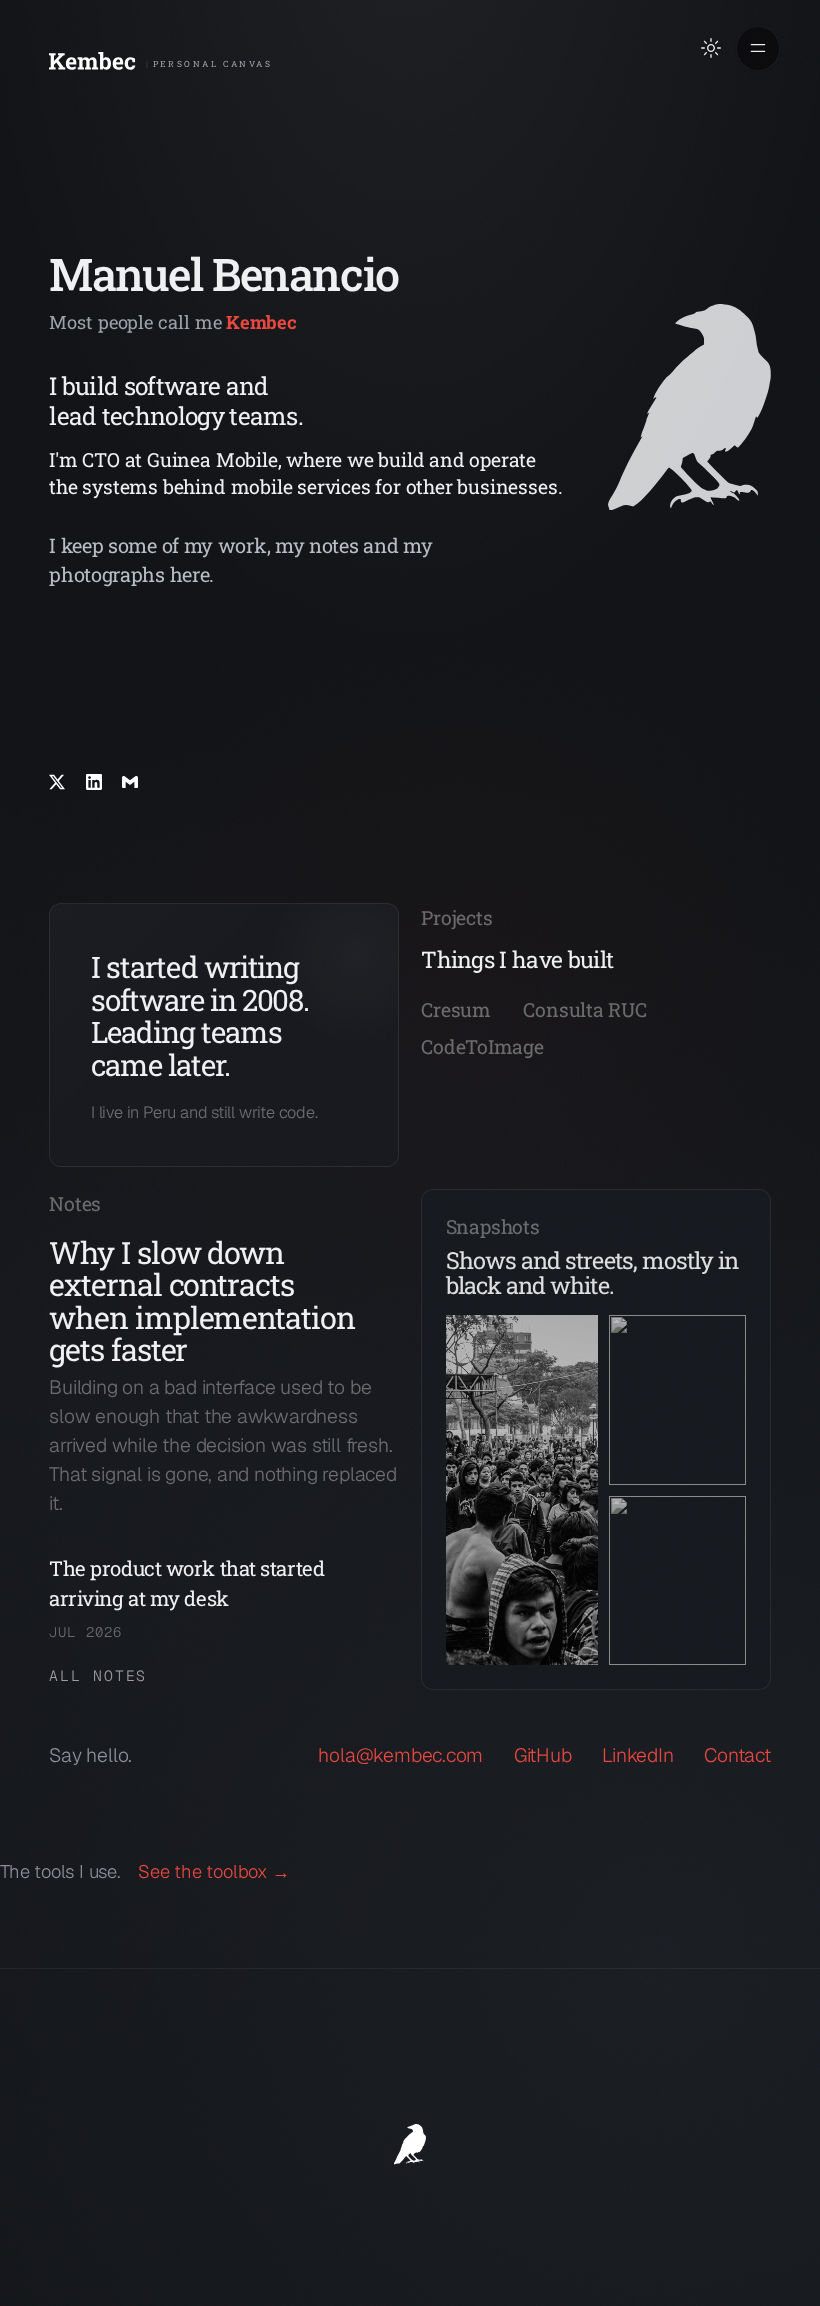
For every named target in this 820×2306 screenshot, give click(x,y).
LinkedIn (637, 1755)
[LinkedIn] (94, 782)
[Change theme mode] (711, 48)
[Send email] (130, 782)
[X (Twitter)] (57, 782)
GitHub (543, 1755)
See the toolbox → (214, 1871)
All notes (98, 1675)
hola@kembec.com (400, 1755)
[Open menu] (758, 48)
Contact (737, 1755)
